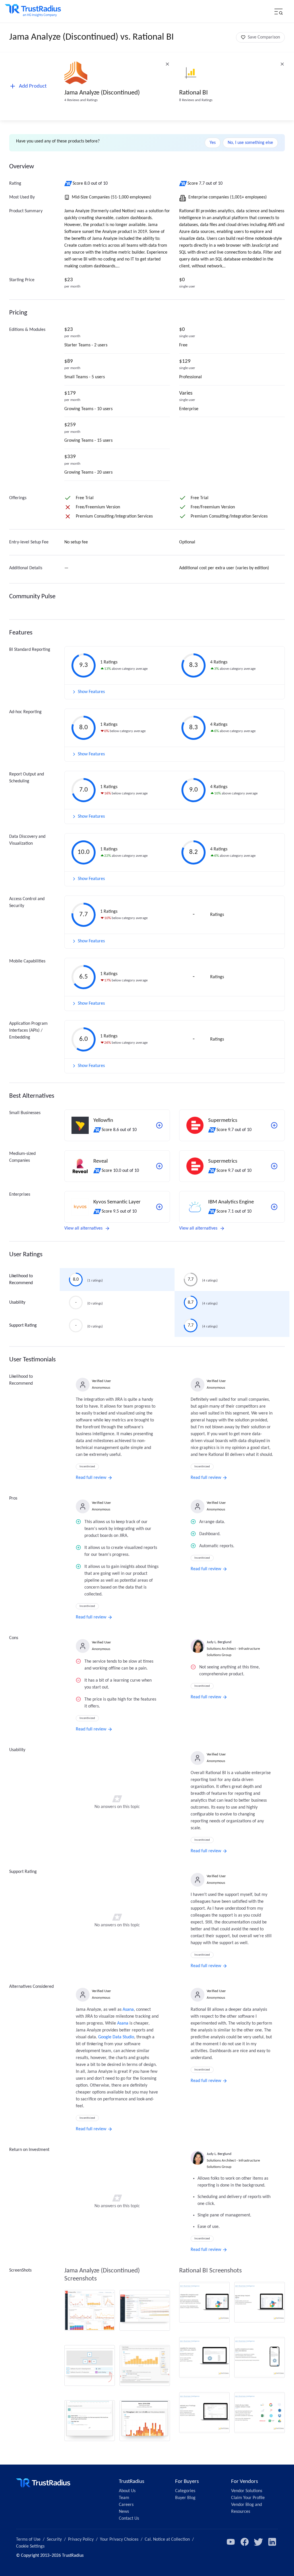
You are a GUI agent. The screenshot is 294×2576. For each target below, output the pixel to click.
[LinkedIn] (272, 2542)
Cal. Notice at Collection (167, 2540)
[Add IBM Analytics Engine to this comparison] (274, 1207)
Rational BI (194, 93)
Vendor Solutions (247, 2491)
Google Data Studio (116, 2037)
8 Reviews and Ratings (196, 100)
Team (124, 2498)
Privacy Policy (81, 2540)
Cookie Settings (30, 2546)
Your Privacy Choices (119, 2540)
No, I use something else (250, 143)
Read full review (91, 1478)
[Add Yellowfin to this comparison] (159, 1125)
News (124, 2512)
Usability (17, 1303)
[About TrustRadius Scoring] (68, 184)
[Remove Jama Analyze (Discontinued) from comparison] (167, 64)
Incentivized (87, 1467)
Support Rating (23, 1325)
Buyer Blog (185, 2498)
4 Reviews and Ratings (81, 100)
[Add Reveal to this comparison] (159, 1166)
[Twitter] (258, 2542)
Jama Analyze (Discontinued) (102, 93)
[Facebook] (245, 2542)
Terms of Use (28, 2540)
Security (54, 2540)
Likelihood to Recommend (21, 1280)
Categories (185, 2491)
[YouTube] (231, 2542)
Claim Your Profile (248, 2498)
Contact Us (129, 2519)
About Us (127, 2491)
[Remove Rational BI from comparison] (282, 64)
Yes (213, 143)
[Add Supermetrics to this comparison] (274, 1125)
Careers (126, 2505)
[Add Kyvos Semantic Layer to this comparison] (159, 1207)
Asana (128, 2010)
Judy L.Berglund (219, 1642)
